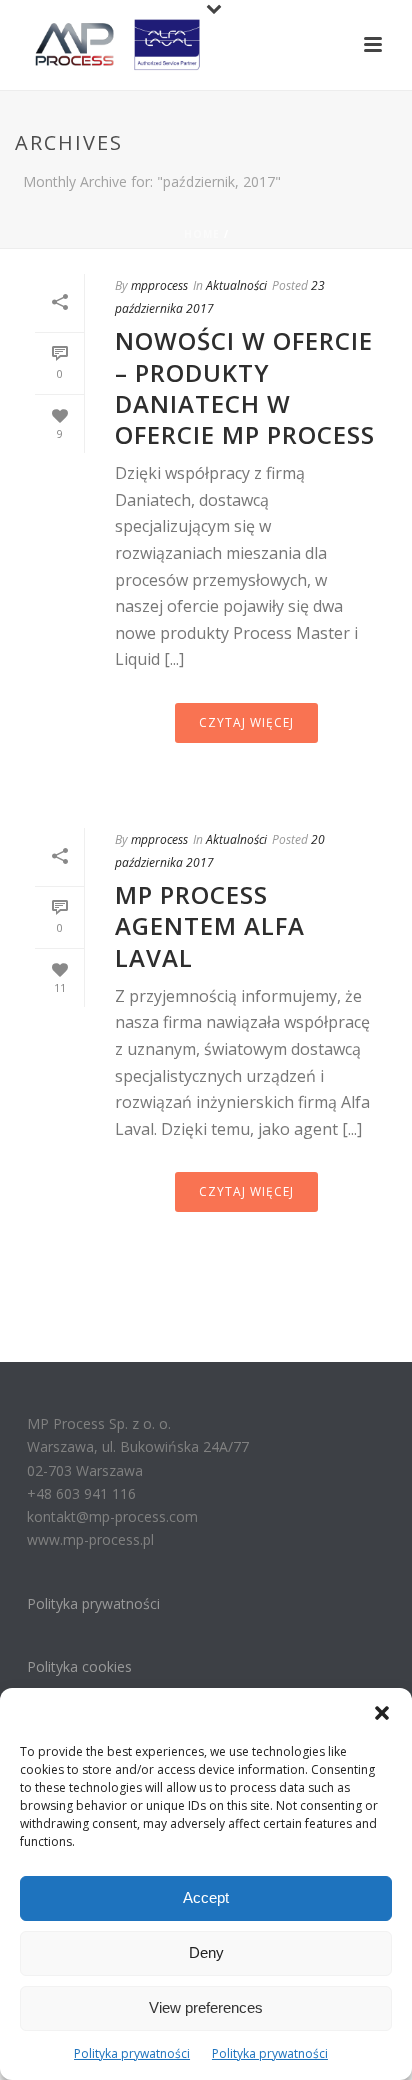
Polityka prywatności (132, 2053)
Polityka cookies (79, 1666)
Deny (206, 1952)
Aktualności (236, 285)
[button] (382, 1713)
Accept (206, 1897)
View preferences (206, 2007)
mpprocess (159, 285)
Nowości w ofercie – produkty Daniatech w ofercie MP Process (245, 387)
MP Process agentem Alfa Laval (210, 925)
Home (202, 234)
